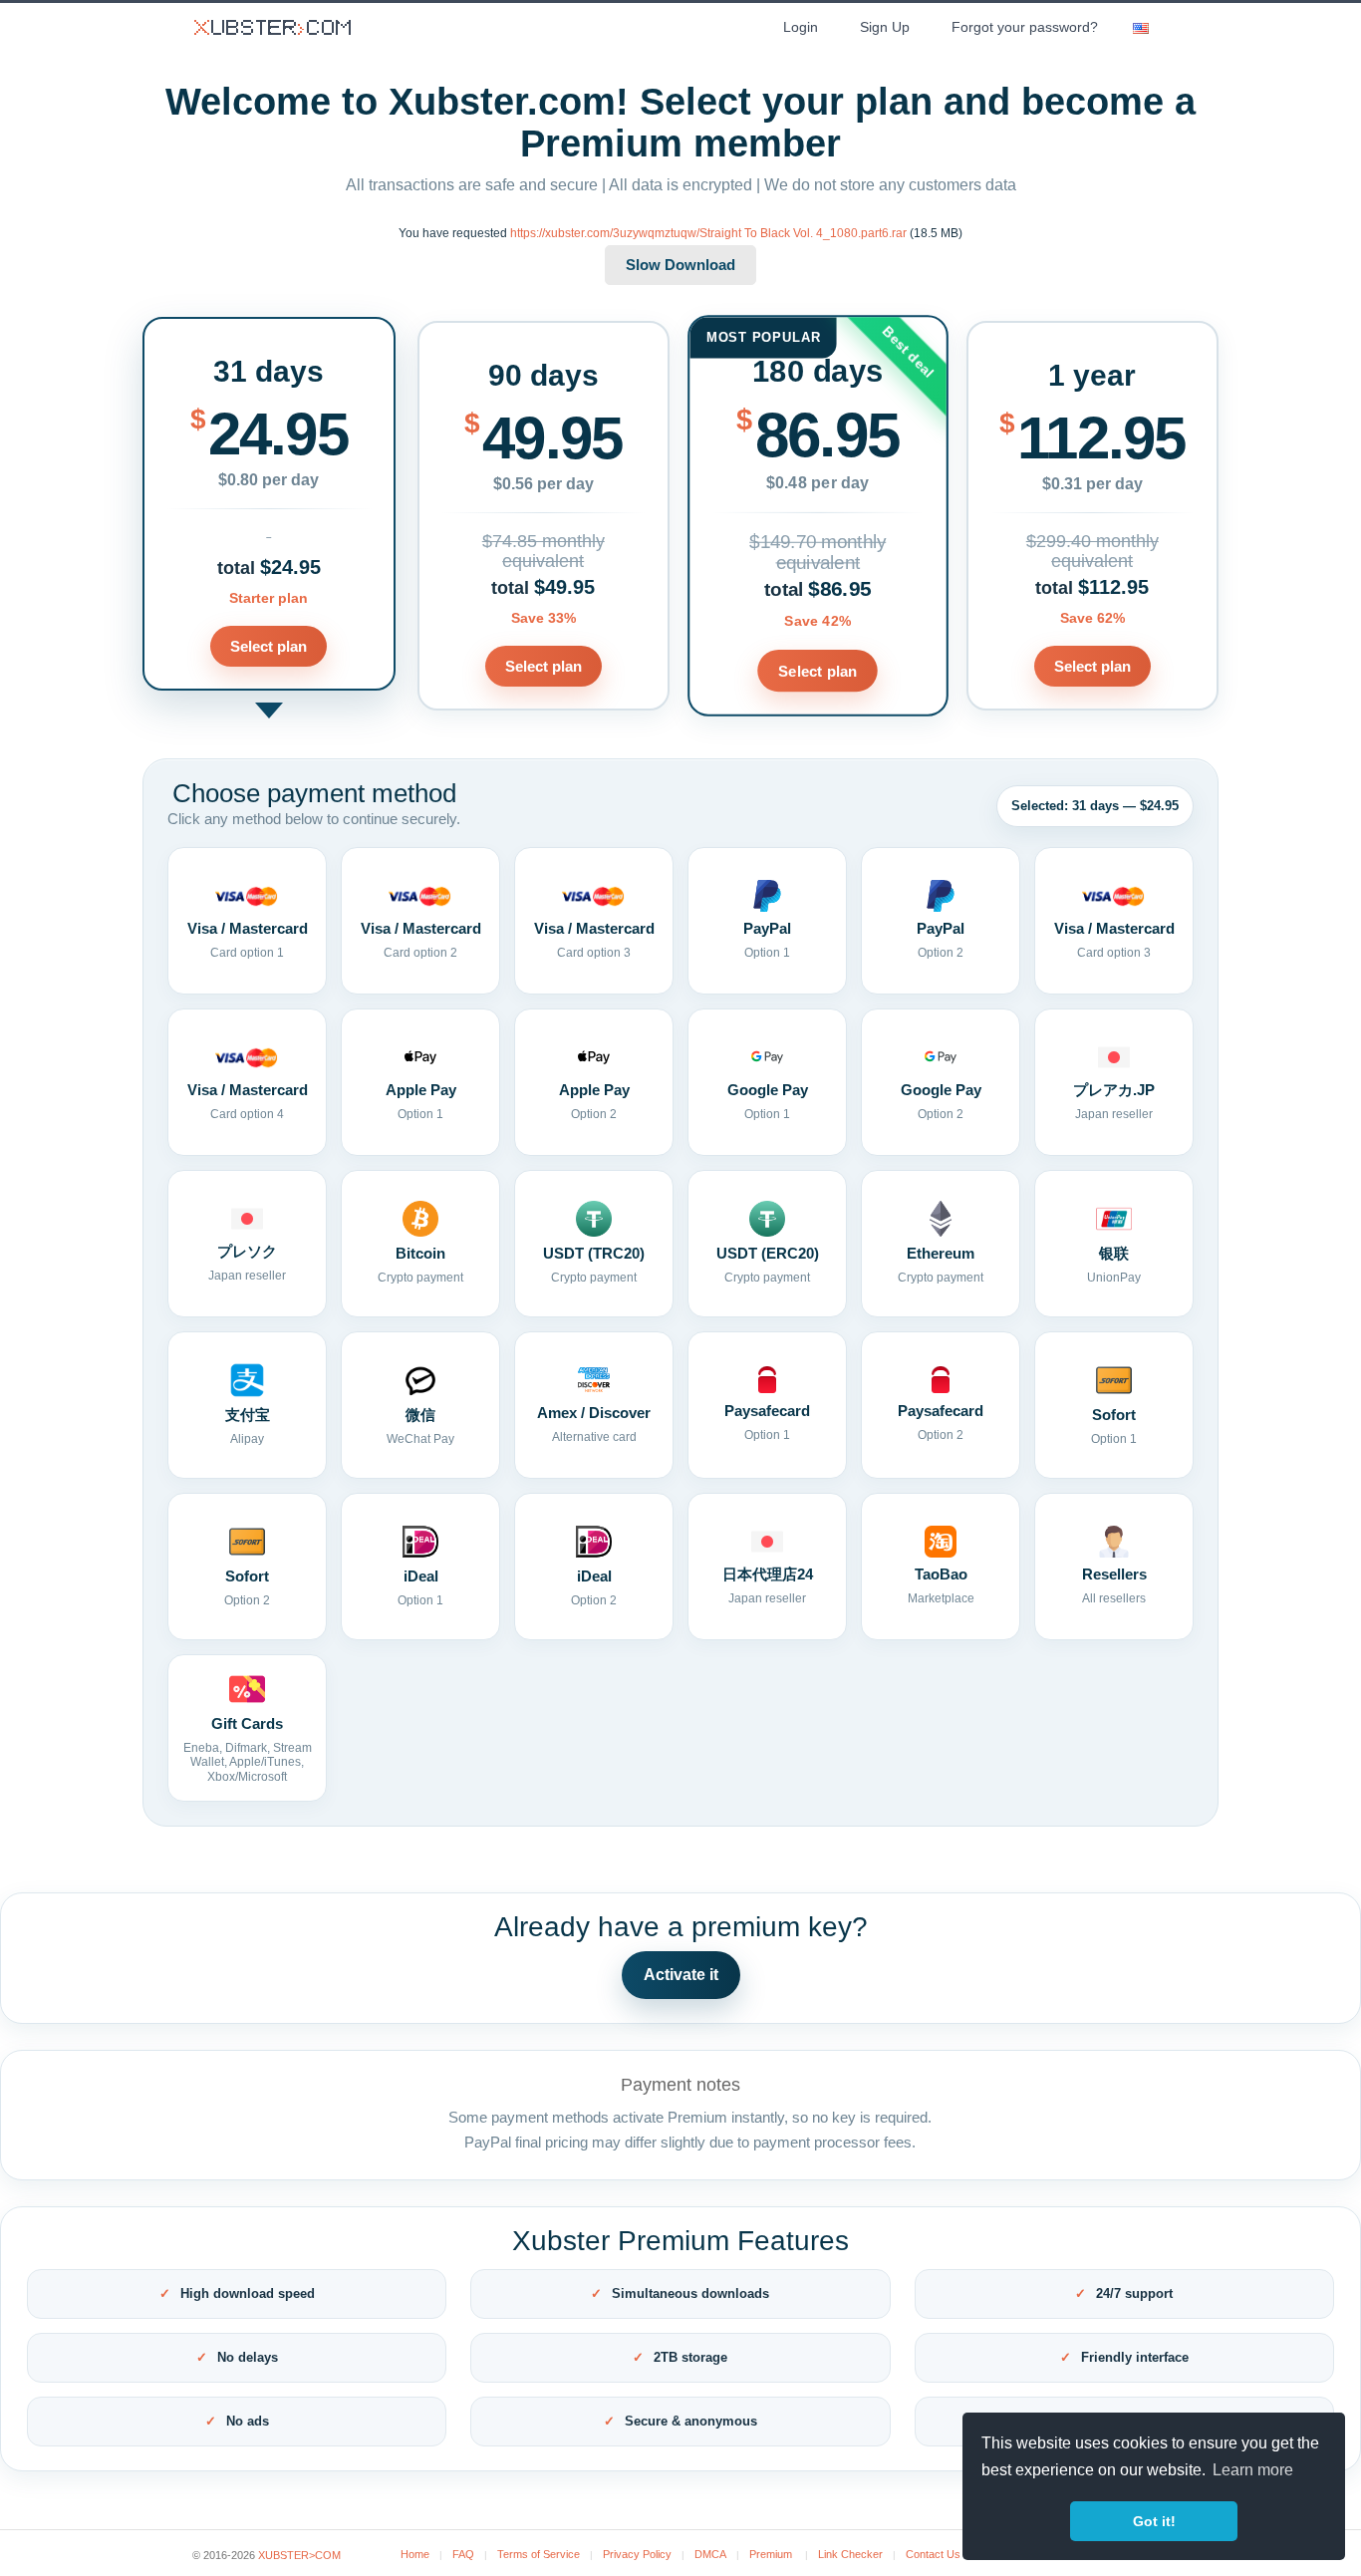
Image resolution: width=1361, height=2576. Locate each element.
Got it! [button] (1154, 2521)
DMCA (710, 2554)
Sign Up (885, 27)
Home (415, 2554)
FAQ (463, 2554)
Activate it (681, 1975)
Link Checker (850, 2554)
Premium (771, 2554)
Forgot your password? (1025, 27)
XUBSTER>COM (299, 2555)
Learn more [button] (1253, 2470)
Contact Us (933, 2554)
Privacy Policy (637, 2554)
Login (801, 27)
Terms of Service (539, 2554)
